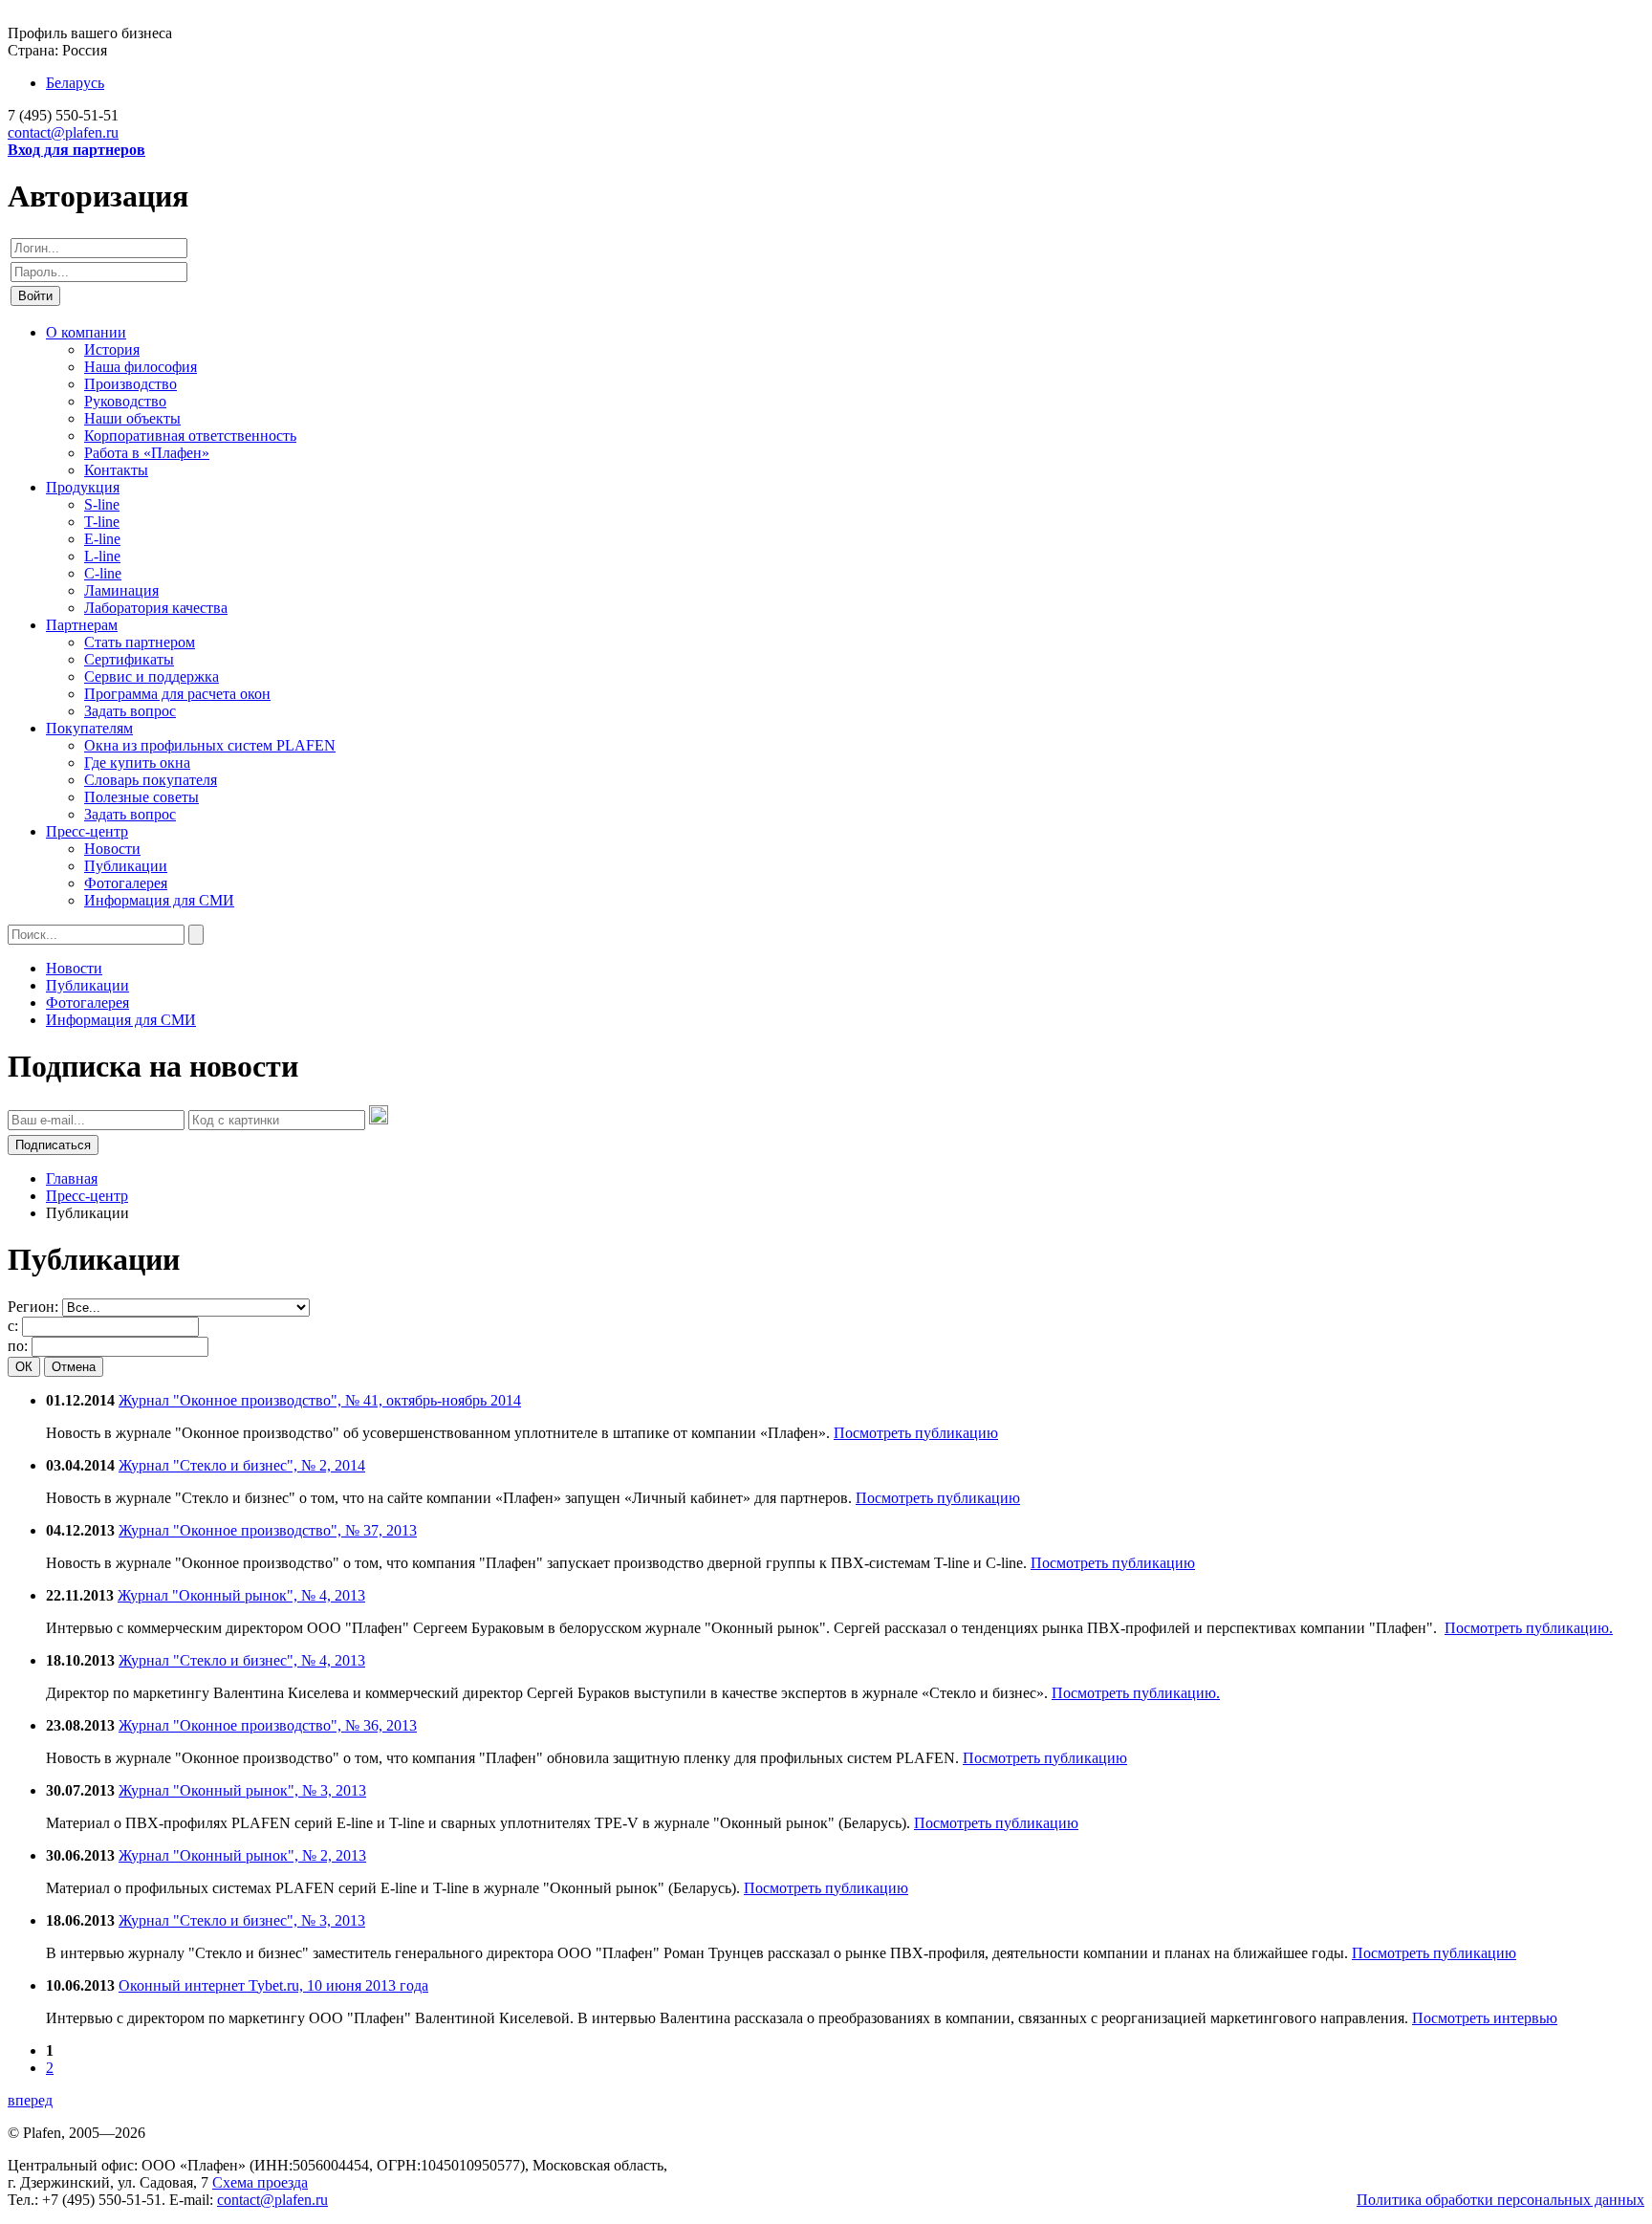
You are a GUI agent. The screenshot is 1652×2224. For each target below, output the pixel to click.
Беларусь (75, 83)
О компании (86, 332)
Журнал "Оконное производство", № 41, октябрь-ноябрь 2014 (320, 1400)
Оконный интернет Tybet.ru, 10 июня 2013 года (273, 1985)
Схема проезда (260, 2182)
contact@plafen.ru (63, 132)
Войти (35, 296)
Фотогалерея (126, 883)
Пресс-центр (87, 831)
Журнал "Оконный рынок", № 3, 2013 (242, 1790)
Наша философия (141, 367)
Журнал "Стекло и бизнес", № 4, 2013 (242, 1660)
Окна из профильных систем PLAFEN (210, 745)
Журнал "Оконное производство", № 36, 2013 (268, 1725)
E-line (102, 539)
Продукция (83, 487)
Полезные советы (141, 797)
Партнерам (82, 625)
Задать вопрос (130, 711)
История (112, 349)
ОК (24, 1367)
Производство (130, 384)
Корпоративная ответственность (190, 436)
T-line (102, 522)
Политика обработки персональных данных (1500, 2200)
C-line (103, 573)
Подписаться (53, 1145)
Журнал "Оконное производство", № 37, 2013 (268, 1530)
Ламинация (121, 590)
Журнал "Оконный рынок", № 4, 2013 (241, 1595)
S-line (102, 504)
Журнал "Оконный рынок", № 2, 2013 (242, 1855)
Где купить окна (137, 763)
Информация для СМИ (159, 900)
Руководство (125, 401)
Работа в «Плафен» (147, 453)
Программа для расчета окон (177, 694)
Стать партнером (140, 642)
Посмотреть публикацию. (1529, 1628)
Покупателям (89, 728)
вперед (30, 2100)
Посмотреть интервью (1485, 2018)
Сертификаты (129, 659)
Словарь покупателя (151, 780)
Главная (72, 1178)
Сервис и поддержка (152, 676)
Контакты (116, 470)
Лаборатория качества (156, 608)
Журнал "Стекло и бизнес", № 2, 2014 (242, 1465)
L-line (102, 556)
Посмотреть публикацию (916, 1433)
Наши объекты (132, 418)
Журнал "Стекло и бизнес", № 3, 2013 (242, 1920)
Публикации (126, 866)
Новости (112, 849)
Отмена (74, 1367)
